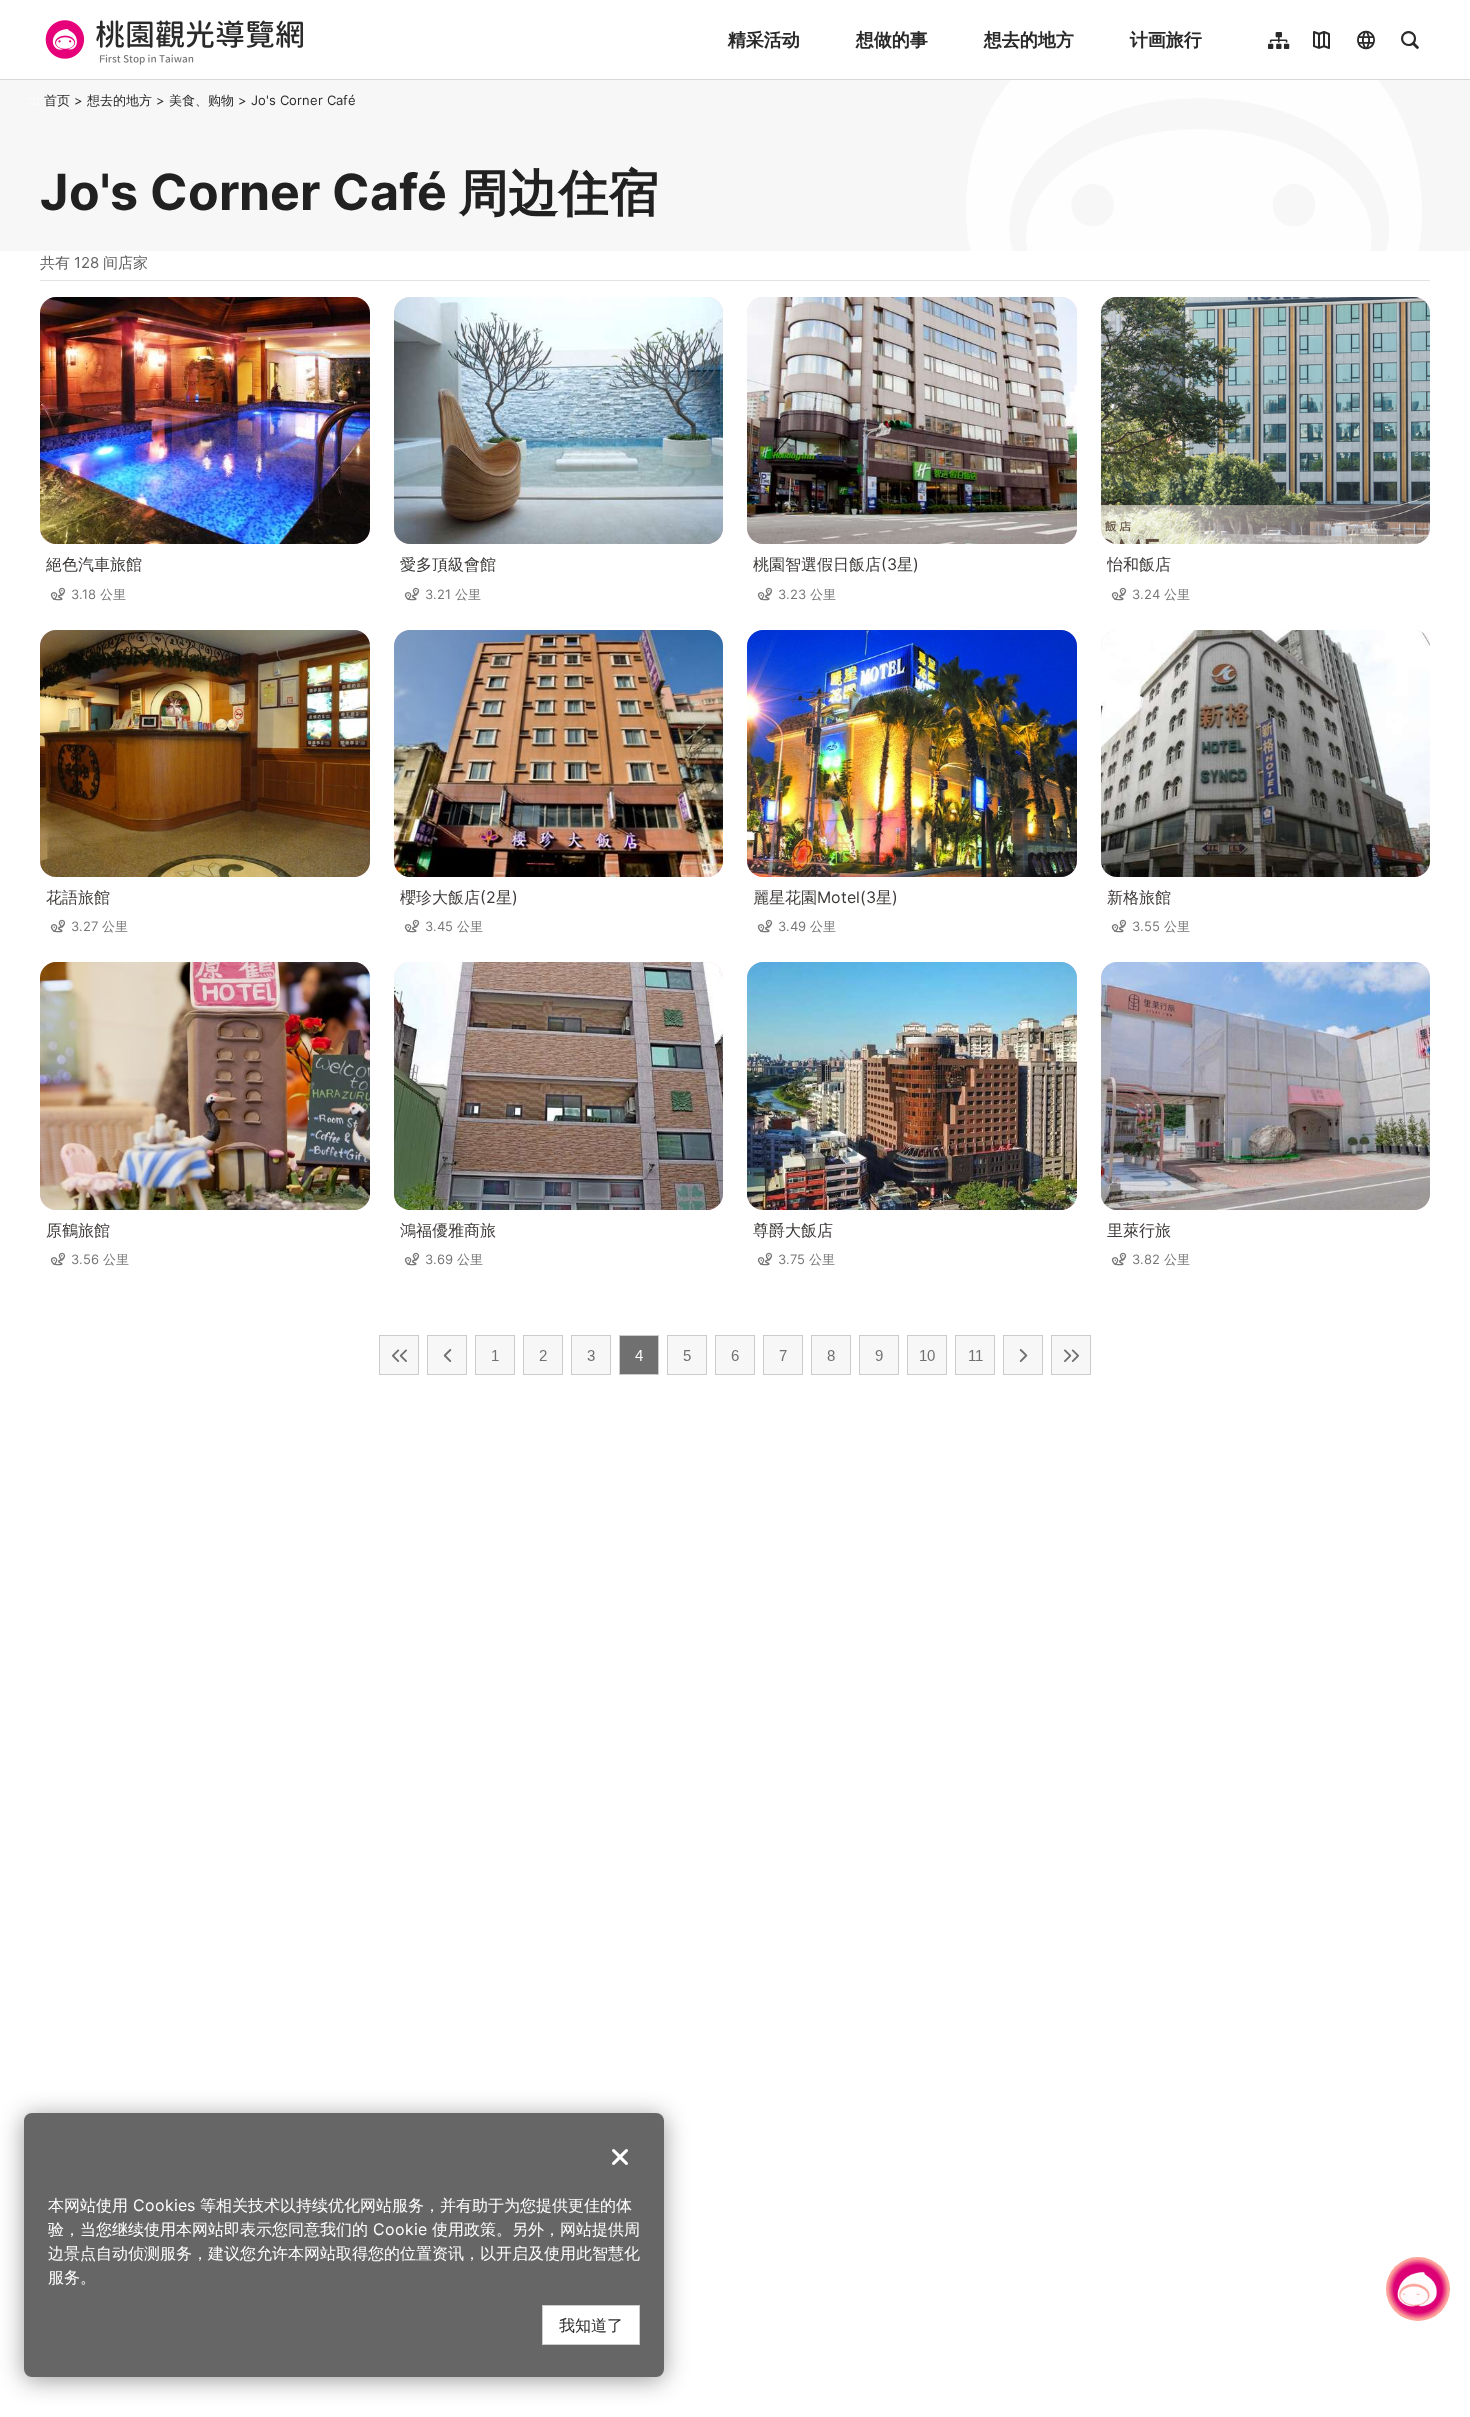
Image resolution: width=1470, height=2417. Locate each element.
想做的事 (892, 39)
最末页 (1071, 1355)
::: (34, 100)
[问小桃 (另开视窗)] (1418, 2289)
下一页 (1023, 1355)
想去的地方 (1029, 39)
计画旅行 (1166, 39)
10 (927, 1355)
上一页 (447, 1355)
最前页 (399, 1355)
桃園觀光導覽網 (171, 40)
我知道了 (591, 2324)
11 (975, 1355)
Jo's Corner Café (303, 100)
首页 (57, 100)
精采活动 (764, 39)
